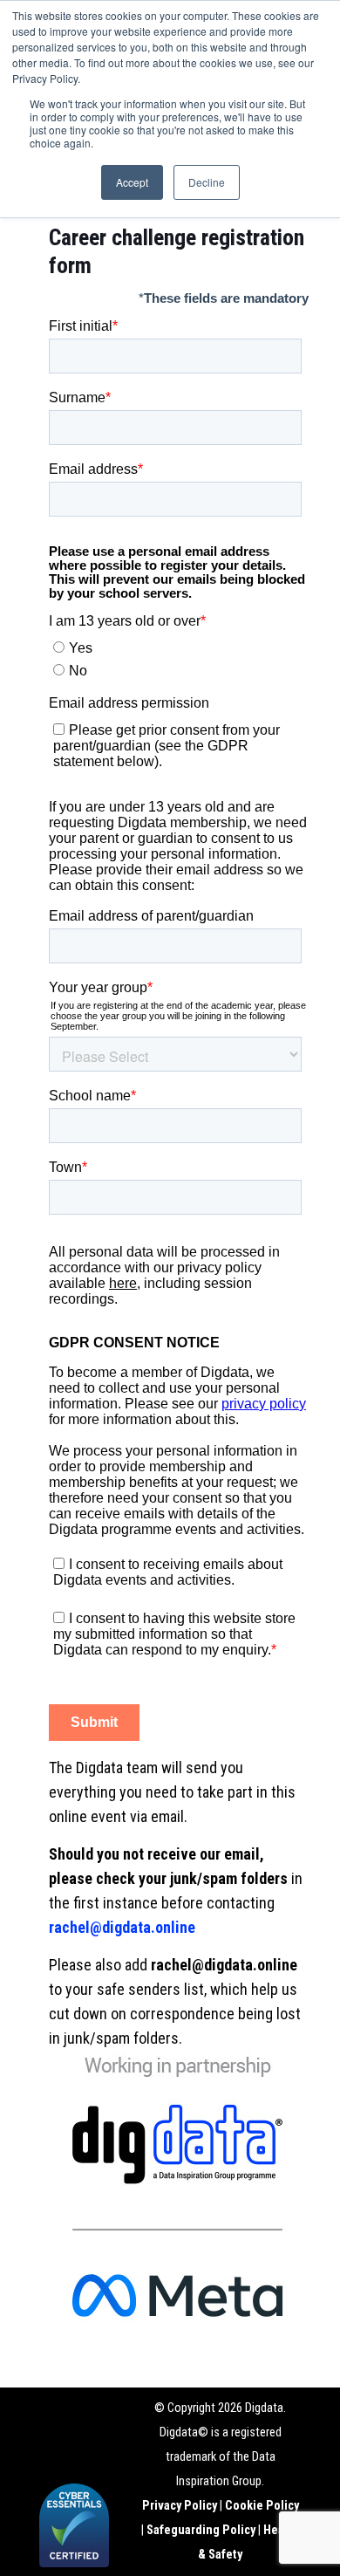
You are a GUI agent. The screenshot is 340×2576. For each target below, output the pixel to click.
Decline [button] (207, 182)
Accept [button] (132, 182)
